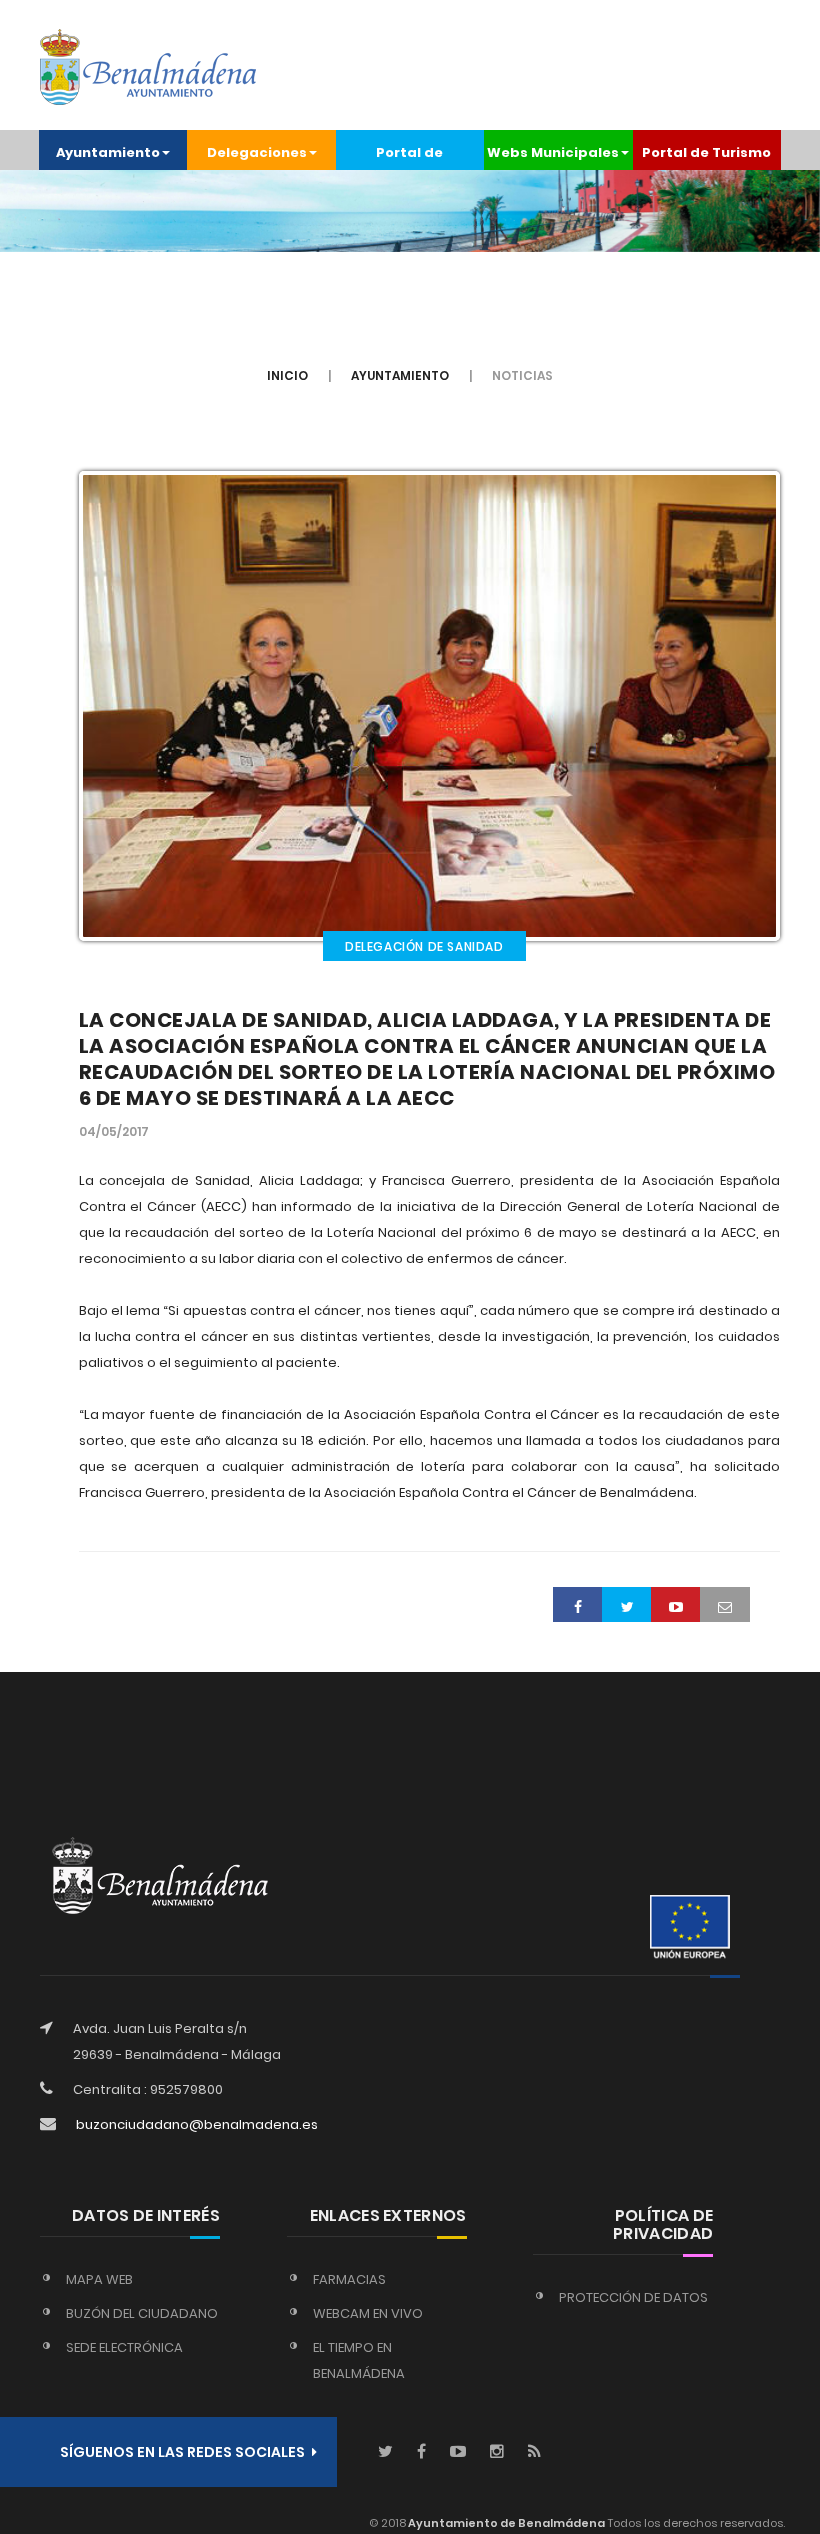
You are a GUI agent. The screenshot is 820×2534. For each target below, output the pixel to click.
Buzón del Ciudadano (142, 2313)
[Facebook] (421, 2452)
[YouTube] (458, 2452)
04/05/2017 (114, 1131)
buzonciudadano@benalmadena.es (197, 2124)
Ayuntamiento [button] (108, 152)
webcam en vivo (368, 2313)
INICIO (287, 375)
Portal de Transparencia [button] (409, 156)
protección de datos (633, 2297)
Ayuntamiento (400, 375)
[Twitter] (385, 2452)
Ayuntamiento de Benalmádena (505, 2523)
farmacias (349, 2279)
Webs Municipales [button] (553, 152)
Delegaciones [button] (257, 152)
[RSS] (534, 2452)
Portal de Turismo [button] (706, 152)
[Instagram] (497, 2452)
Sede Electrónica (124, 2347)
